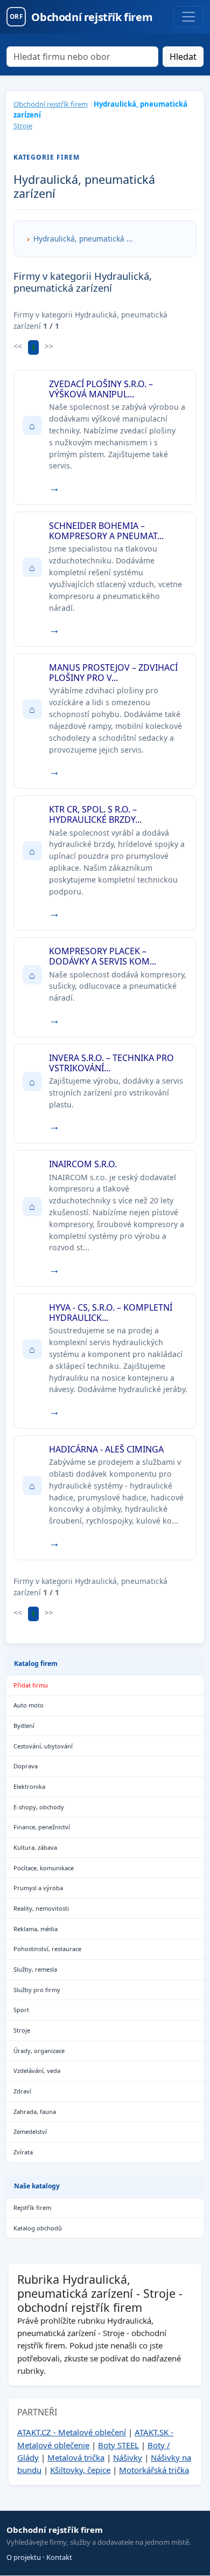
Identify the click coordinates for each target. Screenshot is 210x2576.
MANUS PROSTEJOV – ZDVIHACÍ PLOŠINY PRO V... (113, 673)
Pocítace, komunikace (44, 1868)
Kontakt (59, 2557)
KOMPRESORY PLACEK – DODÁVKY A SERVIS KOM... (103, 956)
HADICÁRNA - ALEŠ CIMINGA (106, 1449)
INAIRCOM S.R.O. (83, 1164)
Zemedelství (30, 2131)
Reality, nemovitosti (41, 1908)
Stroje (23, 126)
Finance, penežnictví (42, 1827)
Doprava (26, 1766)
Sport (21, 2010)
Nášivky (128, 2457)
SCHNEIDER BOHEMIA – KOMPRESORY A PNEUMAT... (106, 531)
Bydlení (24, 1726)
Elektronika (29, 1786)
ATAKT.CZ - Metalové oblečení (72, 2432)
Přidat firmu (31, 1685)
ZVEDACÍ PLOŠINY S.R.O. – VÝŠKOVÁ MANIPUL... (101, 389)
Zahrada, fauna (35, 2112)
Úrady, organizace (39, 2051)
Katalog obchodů (38, 2228)
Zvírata (23, 2152)
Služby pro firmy (37, 1990)
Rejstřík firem (32, 2207)
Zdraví (22, 2091)
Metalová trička (76, 2457)
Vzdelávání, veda (37, 2071)
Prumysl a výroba (38, 1888)
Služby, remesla (35, 1969)
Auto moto (29, 1705)
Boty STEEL (118, 2445)
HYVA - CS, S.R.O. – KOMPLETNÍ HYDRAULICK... (111, 1313)
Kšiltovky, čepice (80, 2470)
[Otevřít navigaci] (188, 17)
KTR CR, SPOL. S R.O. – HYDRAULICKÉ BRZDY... (95, 814)
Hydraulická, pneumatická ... (83, 239)
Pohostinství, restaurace (47, 1949)
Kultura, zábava (35, 1847)
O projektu (24, 2557)
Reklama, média (36, 1929)
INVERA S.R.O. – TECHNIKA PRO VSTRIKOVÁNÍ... (111, 1063)
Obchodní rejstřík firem (51, 104)
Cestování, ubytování (43, 1746)
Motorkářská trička (154, 2470)
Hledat (183, 57)
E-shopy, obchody (39, 1807)
